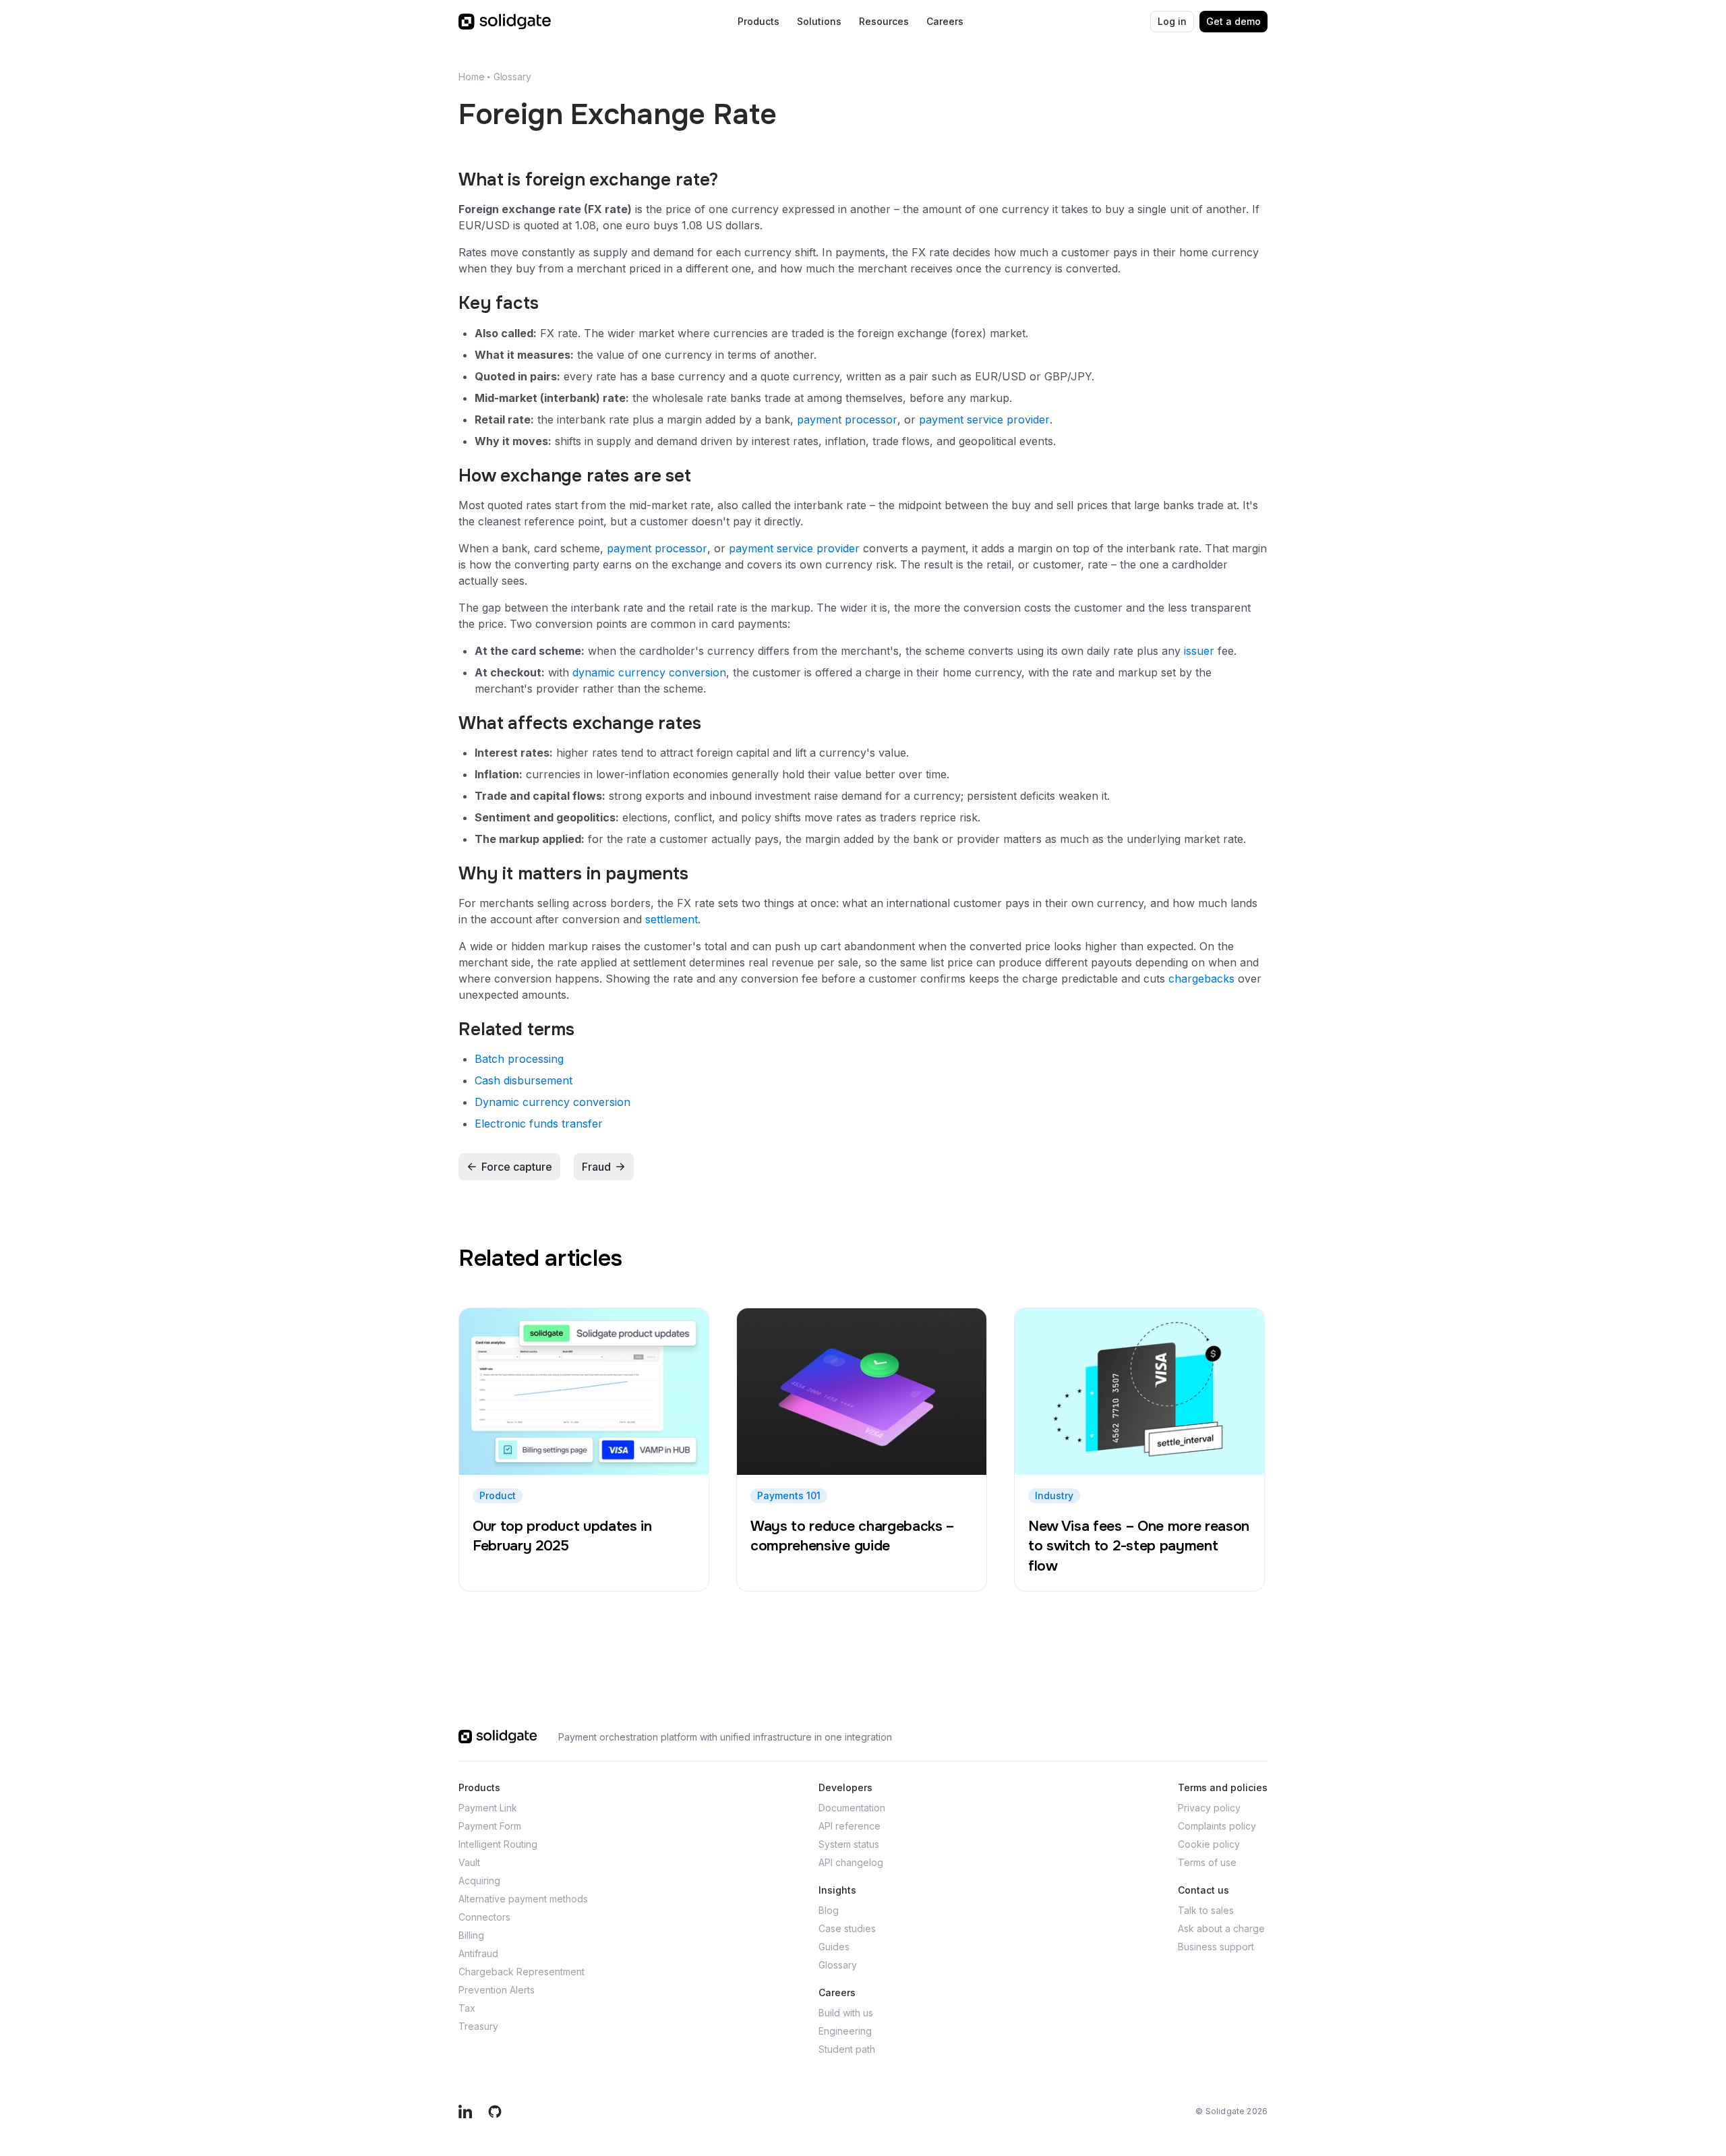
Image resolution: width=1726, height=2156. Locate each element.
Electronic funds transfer (539, 1124)
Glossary (512, 77)
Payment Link (488, 1808)
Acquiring (479, 1881)
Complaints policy (1217, 1826)
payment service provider (984, 419)
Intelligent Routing (498, 1844)
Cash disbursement (524, 1080)
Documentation (852, 1808)
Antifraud (478, 1953)
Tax (467, 2008)
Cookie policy (1209, 1844)
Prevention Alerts (497, 1990)
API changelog (851, 1862)
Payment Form (490, 1826)
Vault (469, 1862)
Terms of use (1207, 1862)
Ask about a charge (1221, 1928)
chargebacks (1201, 979)
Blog (829, 1910)
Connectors (484, 1917)
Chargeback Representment (522, 1972)
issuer (1199, 651)
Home (471, 77)
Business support (1216, 1947)
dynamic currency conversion (649, 672)
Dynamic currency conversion (553, 1102)
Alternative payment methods (523, 1899)
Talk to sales (1206, 1910)
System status (849, 1844)
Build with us (846, 2013)
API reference (850, 1826)
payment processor (847, 419)
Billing (471, 1935)
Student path (847, 2049)
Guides (834, 1947)
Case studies (847, 1928)
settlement (672, 919)
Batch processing (519, 1059)
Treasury (478, 2026)
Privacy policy (1209, 1808)
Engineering (845, 2031)
